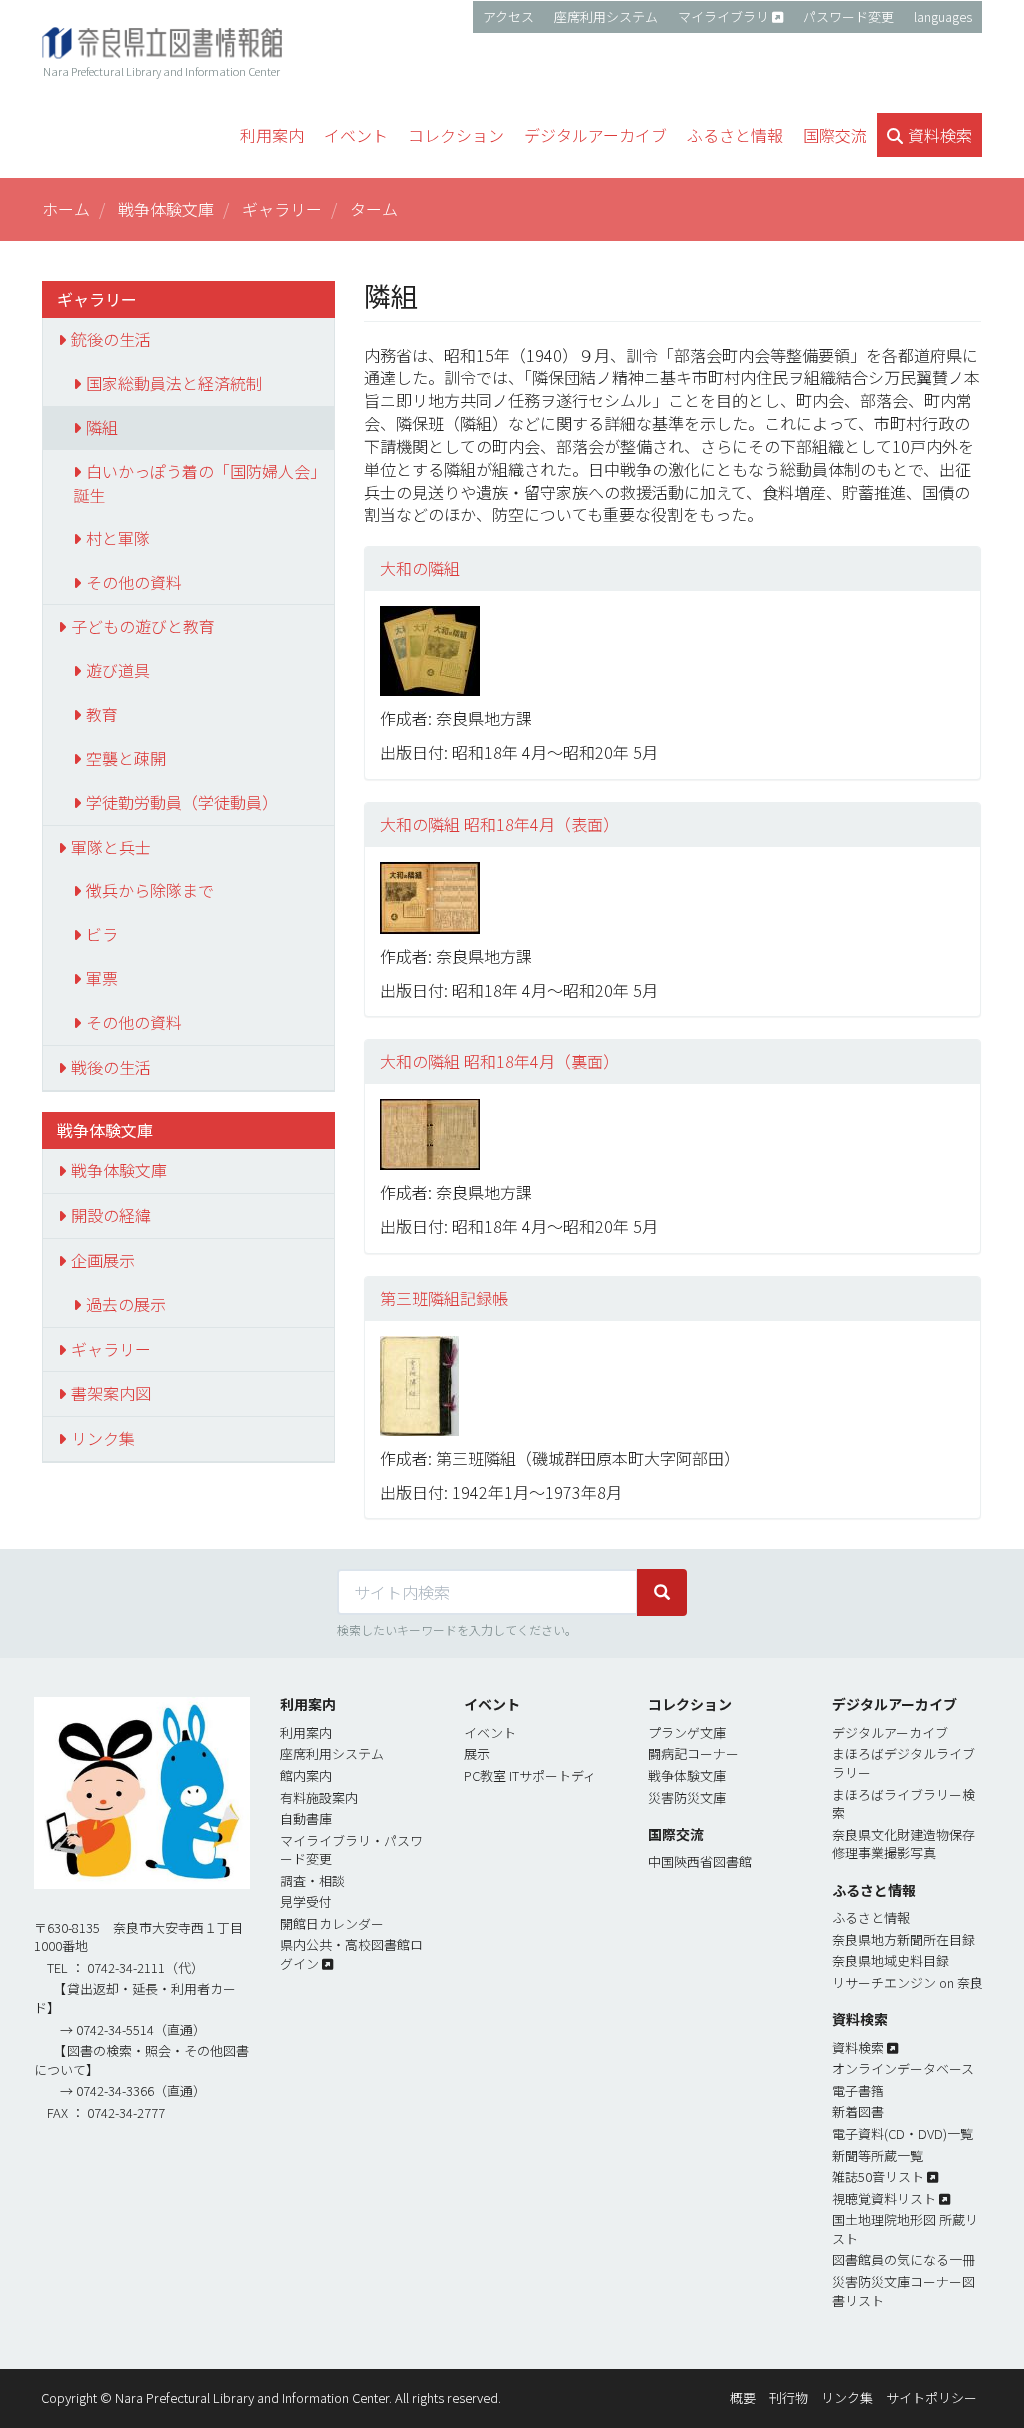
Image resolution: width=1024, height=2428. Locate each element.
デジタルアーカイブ (890, 1732)
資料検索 (858, 2047)
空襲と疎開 (126, 758)
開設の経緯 (111, 1215)
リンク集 (103, 1438)
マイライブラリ (723, 16)
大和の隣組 (420, 568)
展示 (477, 1753)
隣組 (102, 427)
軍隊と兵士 (111, 847)
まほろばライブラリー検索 (903, 1804)
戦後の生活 (111, 1067)
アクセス (508, 16)
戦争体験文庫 (166, 209)
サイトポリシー (931, 2397)
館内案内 (306, 1775)
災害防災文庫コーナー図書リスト (903, 2291)
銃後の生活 (111, 339)
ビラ (102, 934)
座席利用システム (606, 16)
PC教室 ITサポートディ (530, 1775)
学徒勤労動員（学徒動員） (182, 802)
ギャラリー (282, 209)
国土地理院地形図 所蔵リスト (905, 2229)
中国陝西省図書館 (700, 1861)
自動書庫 (306, 1818)
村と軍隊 (118, 538)
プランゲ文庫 (687, 1732)
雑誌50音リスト (878, 2176)
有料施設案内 (319, 1797)
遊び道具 (118, 670)
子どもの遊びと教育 (143, 626)
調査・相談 (312, 1880)
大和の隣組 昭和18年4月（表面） (499, 824)
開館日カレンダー (332, 1923)
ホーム (66, 209)
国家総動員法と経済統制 (174, 383)
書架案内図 (111, 1393)
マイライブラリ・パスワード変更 (351, 1850)
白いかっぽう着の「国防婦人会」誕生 (195, 483)
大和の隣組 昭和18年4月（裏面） (499, 1061)
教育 (102, 714)
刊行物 (788, 2397)
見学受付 (306, 1901)
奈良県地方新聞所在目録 (903, 1939)
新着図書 (858, 2111)
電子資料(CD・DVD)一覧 (902, 2133)
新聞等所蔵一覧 (877, 2155)
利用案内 (306, 1732)
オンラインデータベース (903, 2068)
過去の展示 (126, 1304)
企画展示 (103, 1260)
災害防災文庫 (687, 1797)
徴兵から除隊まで (150, 890)
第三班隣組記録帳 (444, 1298)
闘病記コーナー (693, 1753)
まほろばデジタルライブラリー (903, 1763)
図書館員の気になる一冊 (903, 2259)
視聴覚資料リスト (884, 2198)
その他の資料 (134, 582)
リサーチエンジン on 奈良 (907, 1982)
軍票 (102, 978)
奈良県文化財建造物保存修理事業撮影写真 (903, 1844)
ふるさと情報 (871, 1917)
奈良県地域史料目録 (890, 1960)
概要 (743, 2397)
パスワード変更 (848, 16)
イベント (490, 1732)
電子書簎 (858, 2090)
